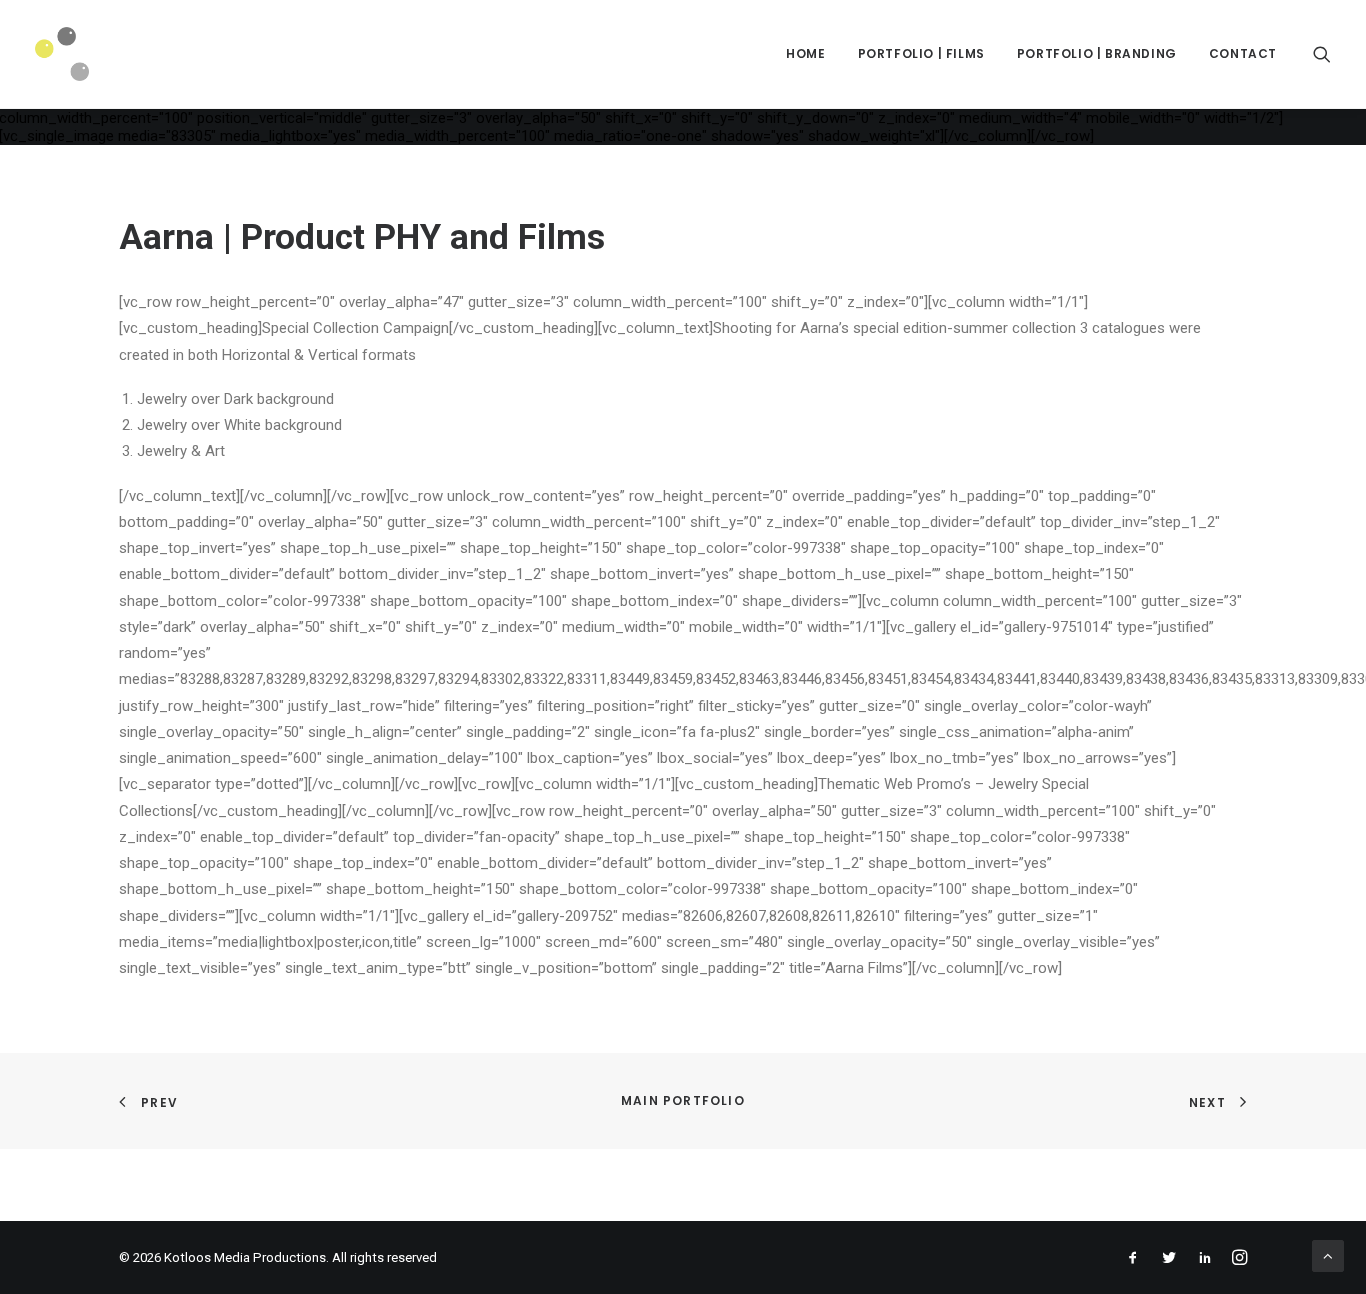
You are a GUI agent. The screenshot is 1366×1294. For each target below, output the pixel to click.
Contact (1243, 53)
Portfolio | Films (921, 53)
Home (805, 53)
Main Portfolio (683, 1100)
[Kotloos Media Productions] (62, 54)
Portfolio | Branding (1097, 53)
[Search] (1322, 54)
